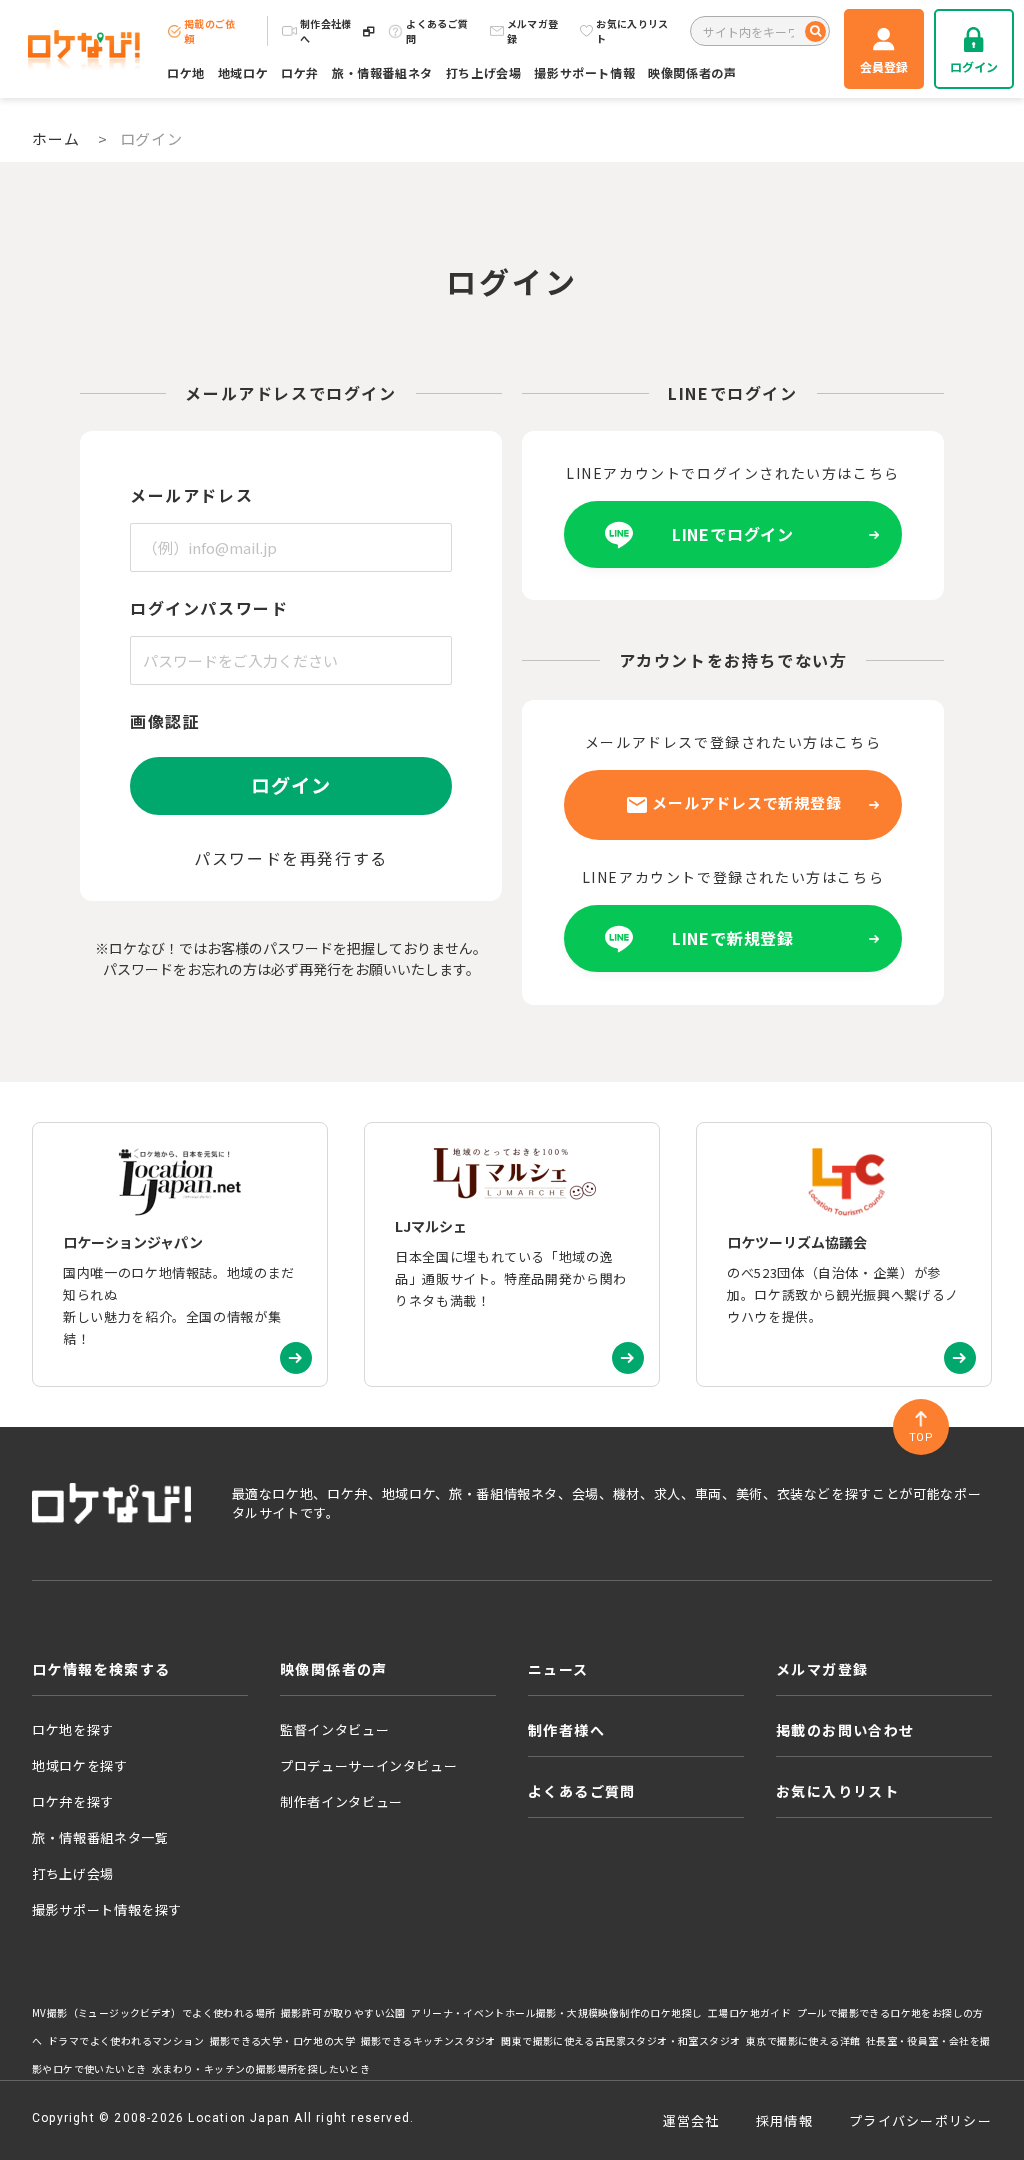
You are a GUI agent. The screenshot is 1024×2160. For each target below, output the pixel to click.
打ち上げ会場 (484, 72)
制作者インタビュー (341, 1801)
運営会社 (691, 2120)
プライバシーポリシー (920, 2120)
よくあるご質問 (437, 31)
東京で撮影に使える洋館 (803, 2041)
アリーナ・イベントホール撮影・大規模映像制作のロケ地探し (556, 2013)
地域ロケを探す (80, 1765)
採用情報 (784, 2120)
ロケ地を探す (73, 1729)
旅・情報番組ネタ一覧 (100, 1837)
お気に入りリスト (632, 31)
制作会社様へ (326, 31)
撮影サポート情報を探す (107, 1909)
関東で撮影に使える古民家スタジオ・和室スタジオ (620, 2041)
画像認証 (165, 721)
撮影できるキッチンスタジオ (428, 2041)
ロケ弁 (300, 72)
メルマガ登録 (533, 31)
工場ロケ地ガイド (749, 2013)
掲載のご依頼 (210, 31)
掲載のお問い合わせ (845, 1730)
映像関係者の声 (692, 72)
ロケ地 (186, 72)
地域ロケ (243, 72)
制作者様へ (566, 1730)
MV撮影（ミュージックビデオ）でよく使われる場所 (153, 2013)
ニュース (558, 1669)
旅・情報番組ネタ (382, 72)
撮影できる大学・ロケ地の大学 (283, 2041)
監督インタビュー (334, 1729)
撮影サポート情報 (584, 72)
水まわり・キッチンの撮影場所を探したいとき (261, 2069)
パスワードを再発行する (291, 858)
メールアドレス (191, 495)
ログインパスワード (209, 608)
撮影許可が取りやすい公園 (343, 2013)
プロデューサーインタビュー (368, 1765)
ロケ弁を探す (73, 1801)
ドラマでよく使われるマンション (126, 2041)
